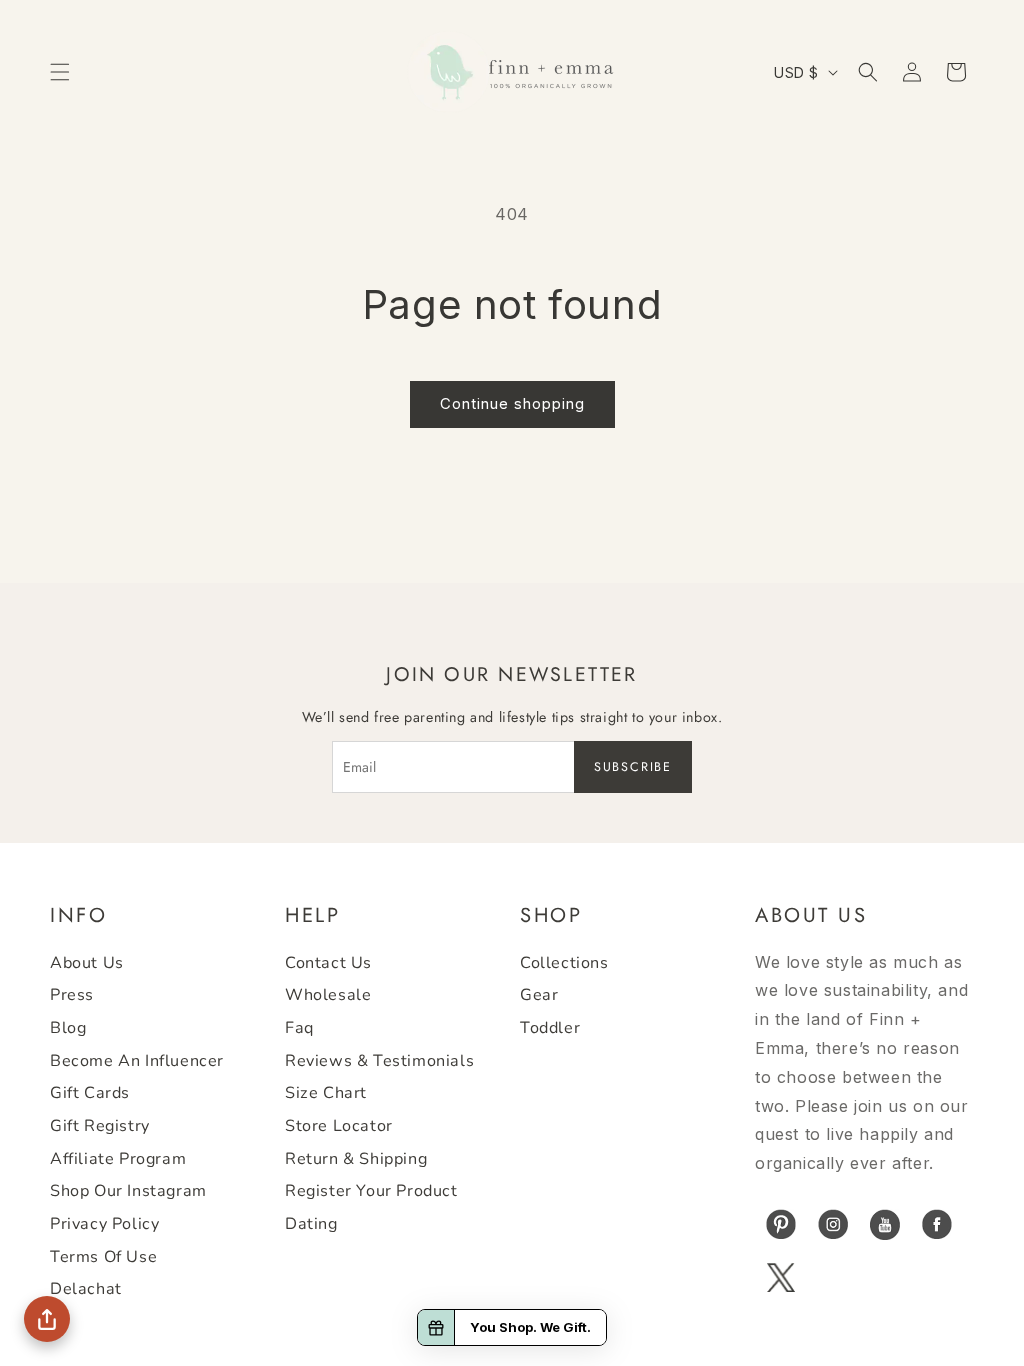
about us (87, 963)
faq (299, 1028)
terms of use (103, 1257)
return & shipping (356, 1159)
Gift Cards (90, 1093)
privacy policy (104, 1224)
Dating (311, 1224)
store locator (339, 1126)
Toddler (550, 1028)
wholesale (328, 995)
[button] (60, 72)
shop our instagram (128, 1191)
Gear (539, 995)
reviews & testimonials (379, 1061)
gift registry (100, 1126)
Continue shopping (512, 403)
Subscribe (633, 767)
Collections (564, 963)
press (72, 995)
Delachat (86, 1289)
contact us (328, 963)
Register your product (371, 1191)
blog (68, 1028)
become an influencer (137, 1061)
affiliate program (118, 1159)
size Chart (326, 1093)
